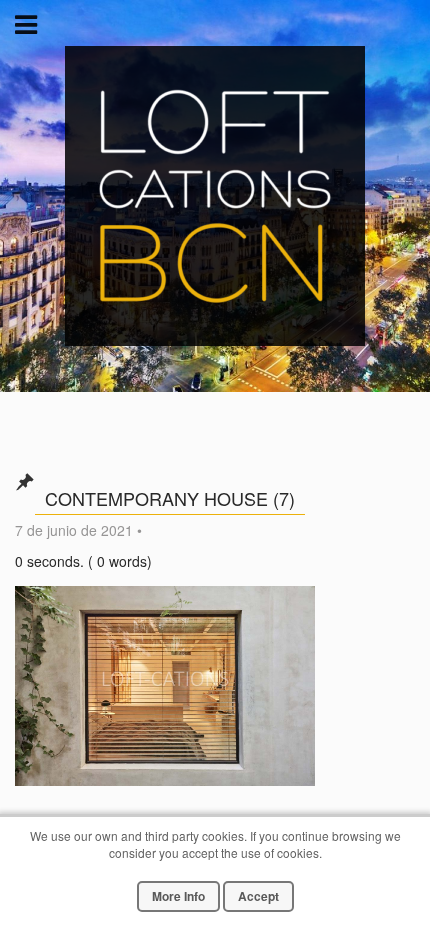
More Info (178, 896)
